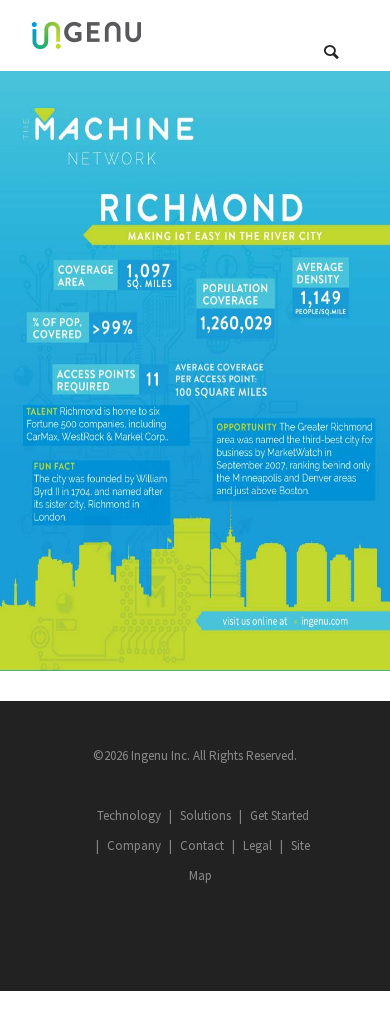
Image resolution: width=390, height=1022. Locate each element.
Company (134, 845)
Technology (129, 815)
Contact (202, 845)
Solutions (205, 815)
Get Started (279, 815)
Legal (257, 845)
